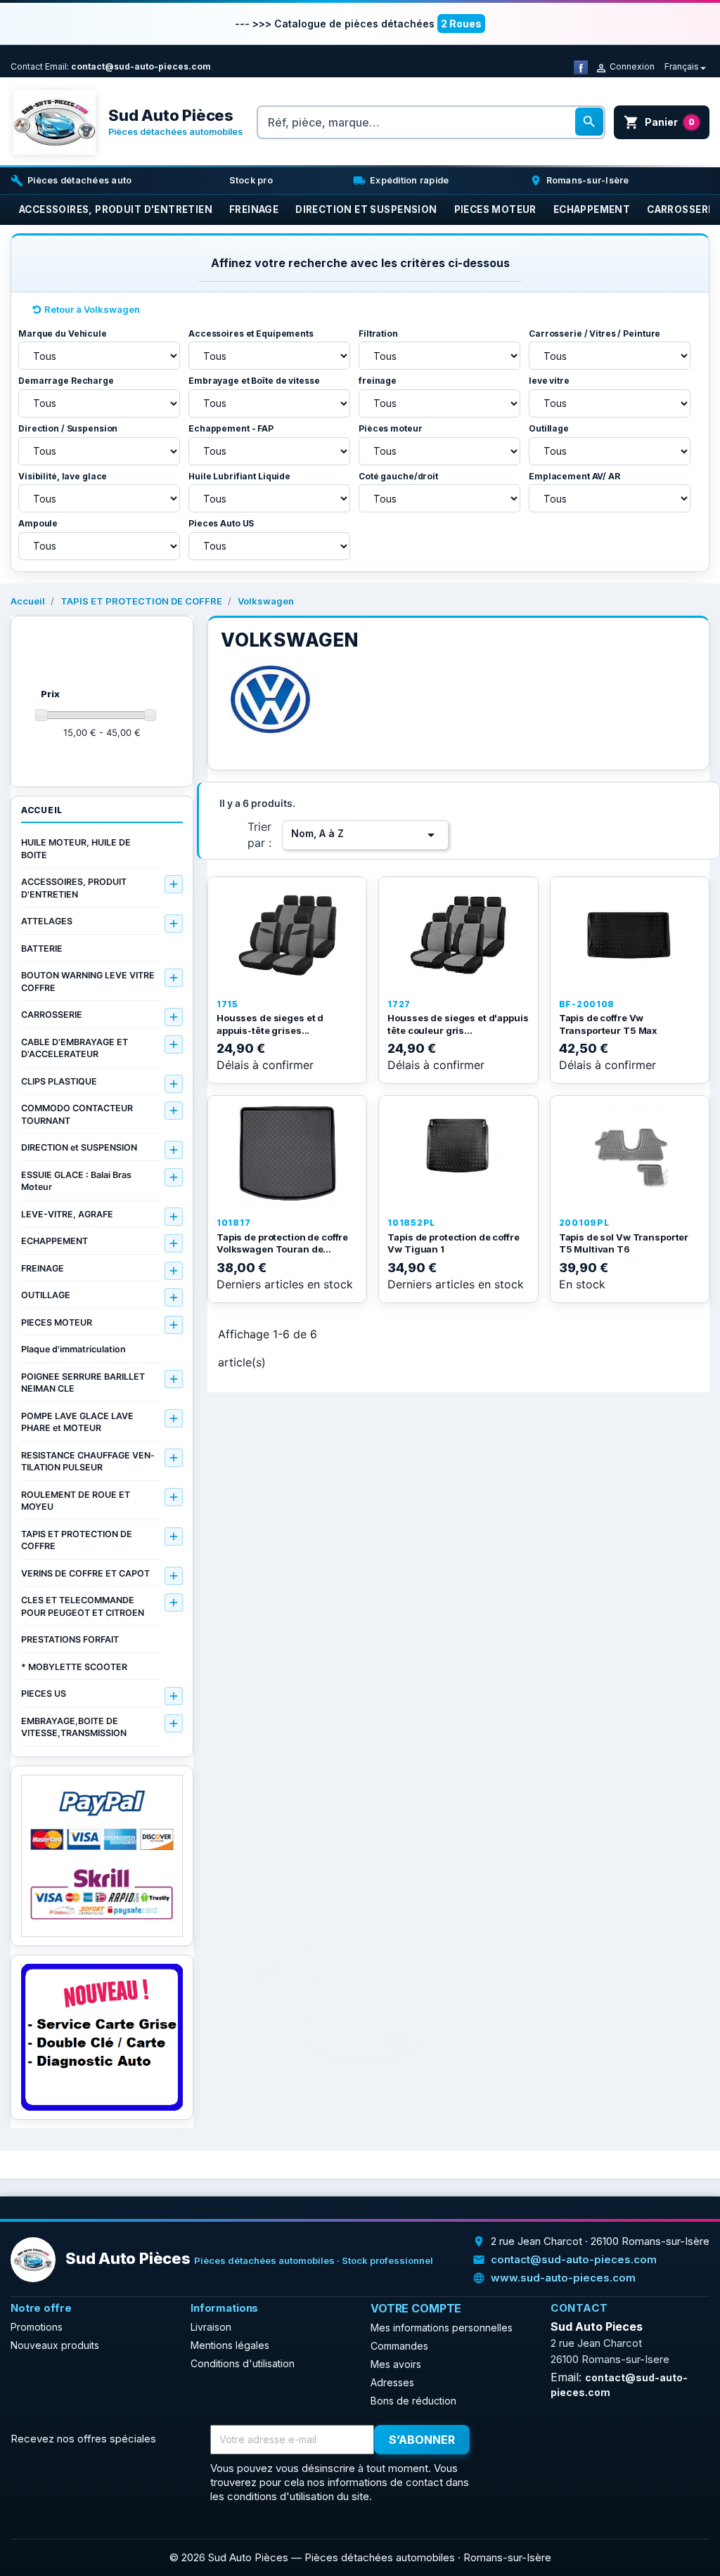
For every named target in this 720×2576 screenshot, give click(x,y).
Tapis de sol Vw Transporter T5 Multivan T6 (624, 1243)
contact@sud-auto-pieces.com (141, 66)
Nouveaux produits (55, 2345)
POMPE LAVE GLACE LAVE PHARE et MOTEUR (77, 1422)
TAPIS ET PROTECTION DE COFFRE (77, 1540)
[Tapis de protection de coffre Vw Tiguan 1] (458, 1153)
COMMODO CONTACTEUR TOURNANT (77, 1114)
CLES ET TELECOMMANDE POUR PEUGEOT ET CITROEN (83, 1606)
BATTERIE (42, 949)
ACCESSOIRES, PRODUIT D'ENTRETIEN (74, 888)
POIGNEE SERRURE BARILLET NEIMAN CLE (83, 1383)
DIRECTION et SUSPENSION (79, 1147)
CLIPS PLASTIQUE (59, 1081)
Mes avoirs (396, 2364)
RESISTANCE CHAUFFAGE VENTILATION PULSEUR (88, 1462)
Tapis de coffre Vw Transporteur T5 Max (609, 1024)
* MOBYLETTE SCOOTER (74, 1667)
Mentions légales (230, 2345)
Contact (27, 66)
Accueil (42, 810)
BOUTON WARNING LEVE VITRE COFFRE (88, 982)
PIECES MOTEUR (57, 1322)
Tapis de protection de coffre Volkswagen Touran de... (282, 1243)
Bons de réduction (413, 2401)
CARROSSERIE (52, 1015)
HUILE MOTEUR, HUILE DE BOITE (76, 849)
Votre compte (416, 2308)
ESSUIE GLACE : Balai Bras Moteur (76, 1181)
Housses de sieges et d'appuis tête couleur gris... (458, 1024)
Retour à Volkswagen (92, 309)
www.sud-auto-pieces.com (563, 2278)
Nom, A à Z (365, 835)
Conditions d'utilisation (243, 2363)
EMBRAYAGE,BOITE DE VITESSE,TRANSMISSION (74, 1727)
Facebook (506, 2440)
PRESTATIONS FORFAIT (70, 1639)
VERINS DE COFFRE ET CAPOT (85, 1573)
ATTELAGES (47, 921)
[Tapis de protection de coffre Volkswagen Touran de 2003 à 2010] (287, 1153)
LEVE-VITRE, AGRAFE (67, 1214)
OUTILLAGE (46, 1295)
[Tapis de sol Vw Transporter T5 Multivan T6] (630, 1153)
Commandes (399, 2346)
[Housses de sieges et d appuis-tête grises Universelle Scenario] (287, 935)
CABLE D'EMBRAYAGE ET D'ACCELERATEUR (75, 1048)
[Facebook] (581, 66)
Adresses (392, 2382)
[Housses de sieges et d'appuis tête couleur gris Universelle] (458, 935)
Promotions (37, 2327)
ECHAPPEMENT (54, 1241)
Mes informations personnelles (442, 2328)
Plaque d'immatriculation (73, 1349)
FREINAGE (43, 1268)
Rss (537, 2440)
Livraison (211, 2327)
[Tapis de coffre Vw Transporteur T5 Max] (630, 935)
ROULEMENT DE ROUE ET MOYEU (76, 1501)
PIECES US (44, 1694)
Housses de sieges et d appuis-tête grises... (270, 1024)
